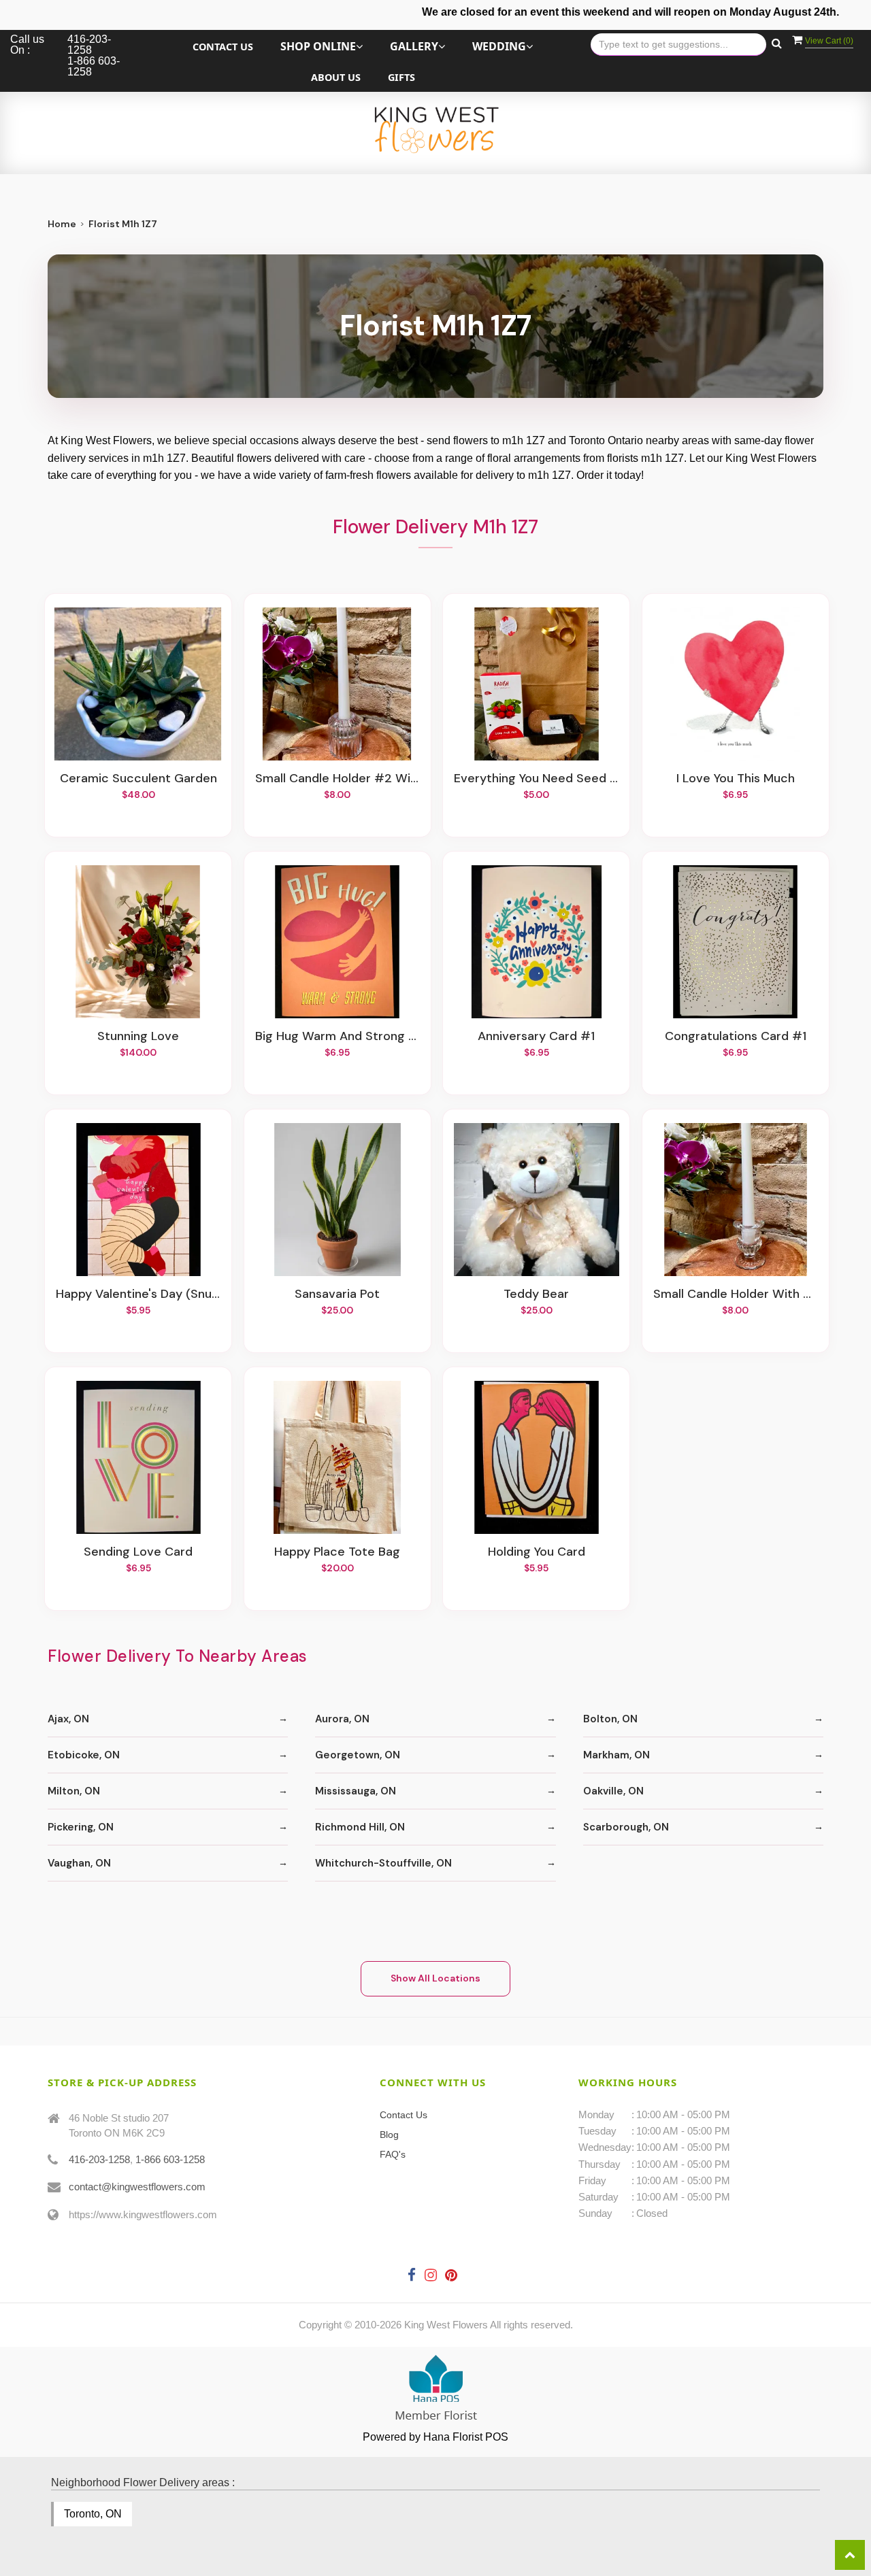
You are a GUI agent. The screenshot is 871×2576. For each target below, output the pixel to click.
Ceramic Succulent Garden (138, 779)
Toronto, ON (93, 2514)
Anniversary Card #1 (536, 1037)
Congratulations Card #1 (736, 1037)
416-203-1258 (99, 2159)
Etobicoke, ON (84, 1755)
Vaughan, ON (79, 1863)
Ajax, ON (68, 1719)
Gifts (401, 77)
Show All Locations (435, 1978)
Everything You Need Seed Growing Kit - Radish (536, 779)
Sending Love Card (138, 1552)
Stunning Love (138, 1037)
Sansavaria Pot (337, 1294)
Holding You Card (537, 1552)
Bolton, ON (610, 1719)
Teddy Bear (536, 1294)
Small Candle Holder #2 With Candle (338, 779)
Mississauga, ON (356, 1791)
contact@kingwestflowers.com (137, 2187)
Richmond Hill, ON (360, 1827)
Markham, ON (617, 1755)
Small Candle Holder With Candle (736, 1294)
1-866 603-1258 (170, 2159)
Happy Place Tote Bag (337, 1552)
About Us (336, 77)
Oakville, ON (613, 1791)
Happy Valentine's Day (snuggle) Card (138, 1294)
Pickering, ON (81, 1827)
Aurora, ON (342, 1719)
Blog (389, 2135)
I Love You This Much (736, 779)
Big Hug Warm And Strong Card (338, 1037)
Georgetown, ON (358, 1755)
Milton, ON (74, 1791)
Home (62, 224)
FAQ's (393, 2154)
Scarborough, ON (626, 1827)
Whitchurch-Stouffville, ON (383, 1863)
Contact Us (223, 47)
